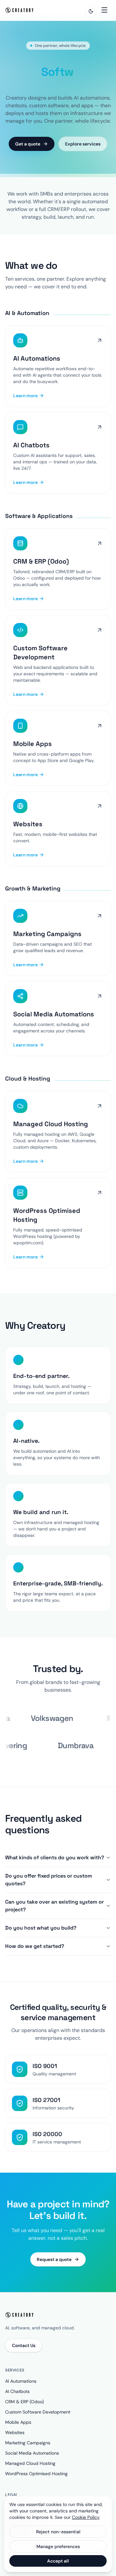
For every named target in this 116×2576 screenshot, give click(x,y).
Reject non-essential (58, 2532)
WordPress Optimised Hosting (36, 2483)
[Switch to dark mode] (91, 11)
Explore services (83, 153)
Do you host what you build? (41, 1937)
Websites (15, 2442)
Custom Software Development (38, 2422)
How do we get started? (35, 1956)
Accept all (58, 2561)
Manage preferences (58, 2546)
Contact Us (24, 2355)
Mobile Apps (18, 2432)
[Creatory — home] (20, 10)
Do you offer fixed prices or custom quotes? (49, 1889)
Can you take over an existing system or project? (54, 1915)
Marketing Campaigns (28, 2452)
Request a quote (54, 2269)
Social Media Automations (32, 2463)
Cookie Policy (86, 2517)
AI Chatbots (17, 2401)
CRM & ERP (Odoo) (24, 2411)
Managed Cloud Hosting (30, 2473)
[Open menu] (104, 10)
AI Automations (21, 2391)
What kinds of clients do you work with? (55, 1867)
